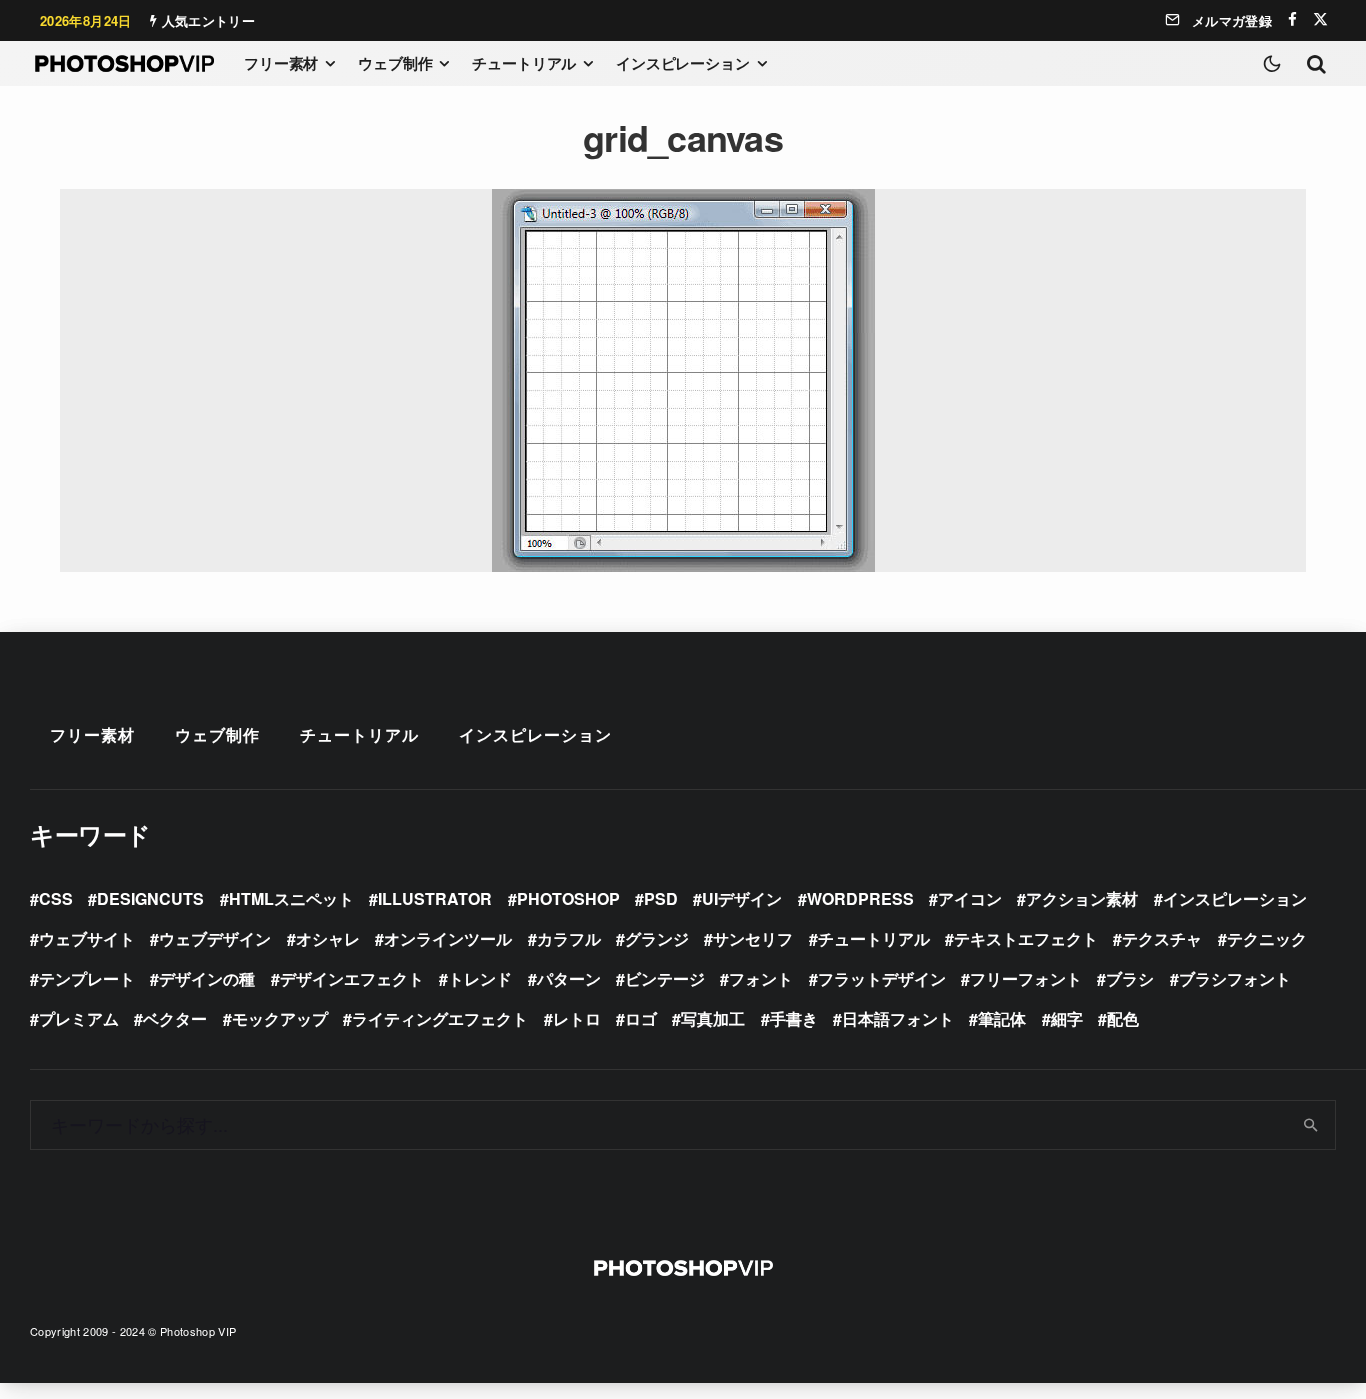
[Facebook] (1292, 19)
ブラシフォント (1235, 978)
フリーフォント (1026, 978)
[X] (1320, 19)
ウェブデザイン (215, 938)
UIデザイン (742, 898)
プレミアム (79, 1018)
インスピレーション (683, 63)
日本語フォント (898, 1018)
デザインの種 (207, 978)
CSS (56, 898)
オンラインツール (448, 938)
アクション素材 (1082, 898)
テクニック (1267, 938)
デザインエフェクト (352, 978)
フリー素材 (281, 63)
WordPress (860, 898)
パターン (569, 978)
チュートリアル (524, 63)
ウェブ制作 (395, 63)
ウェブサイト (87, 938)
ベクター (175, 1018)
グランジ (657, 938)
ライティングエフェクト (440, 1018)
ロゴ (641, 1018)
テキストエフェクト (1026, 938)
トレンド (480, 978)
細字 (1067, 1018)
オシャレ (328, 938)
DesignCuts (150, 898)
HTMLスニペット (291, 898)
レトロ (577, 1018)
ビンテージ (665, 978)
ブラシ (1130, 978)
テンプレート (87, 978)
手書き (794, 1018)
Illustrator (435, 898)
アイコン (970, 898)
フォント (761, 978)
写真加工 (713, 1018)
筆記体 (1002, 1018)
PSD (661, 898)
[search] (1311, 1125)
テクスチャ (1162, 938)
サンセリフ (753, 938)
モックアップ (280, 1018)
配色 (1123, 1018)
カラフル (569, 938)
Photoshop (568, 898)
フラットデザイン (882, 978)
